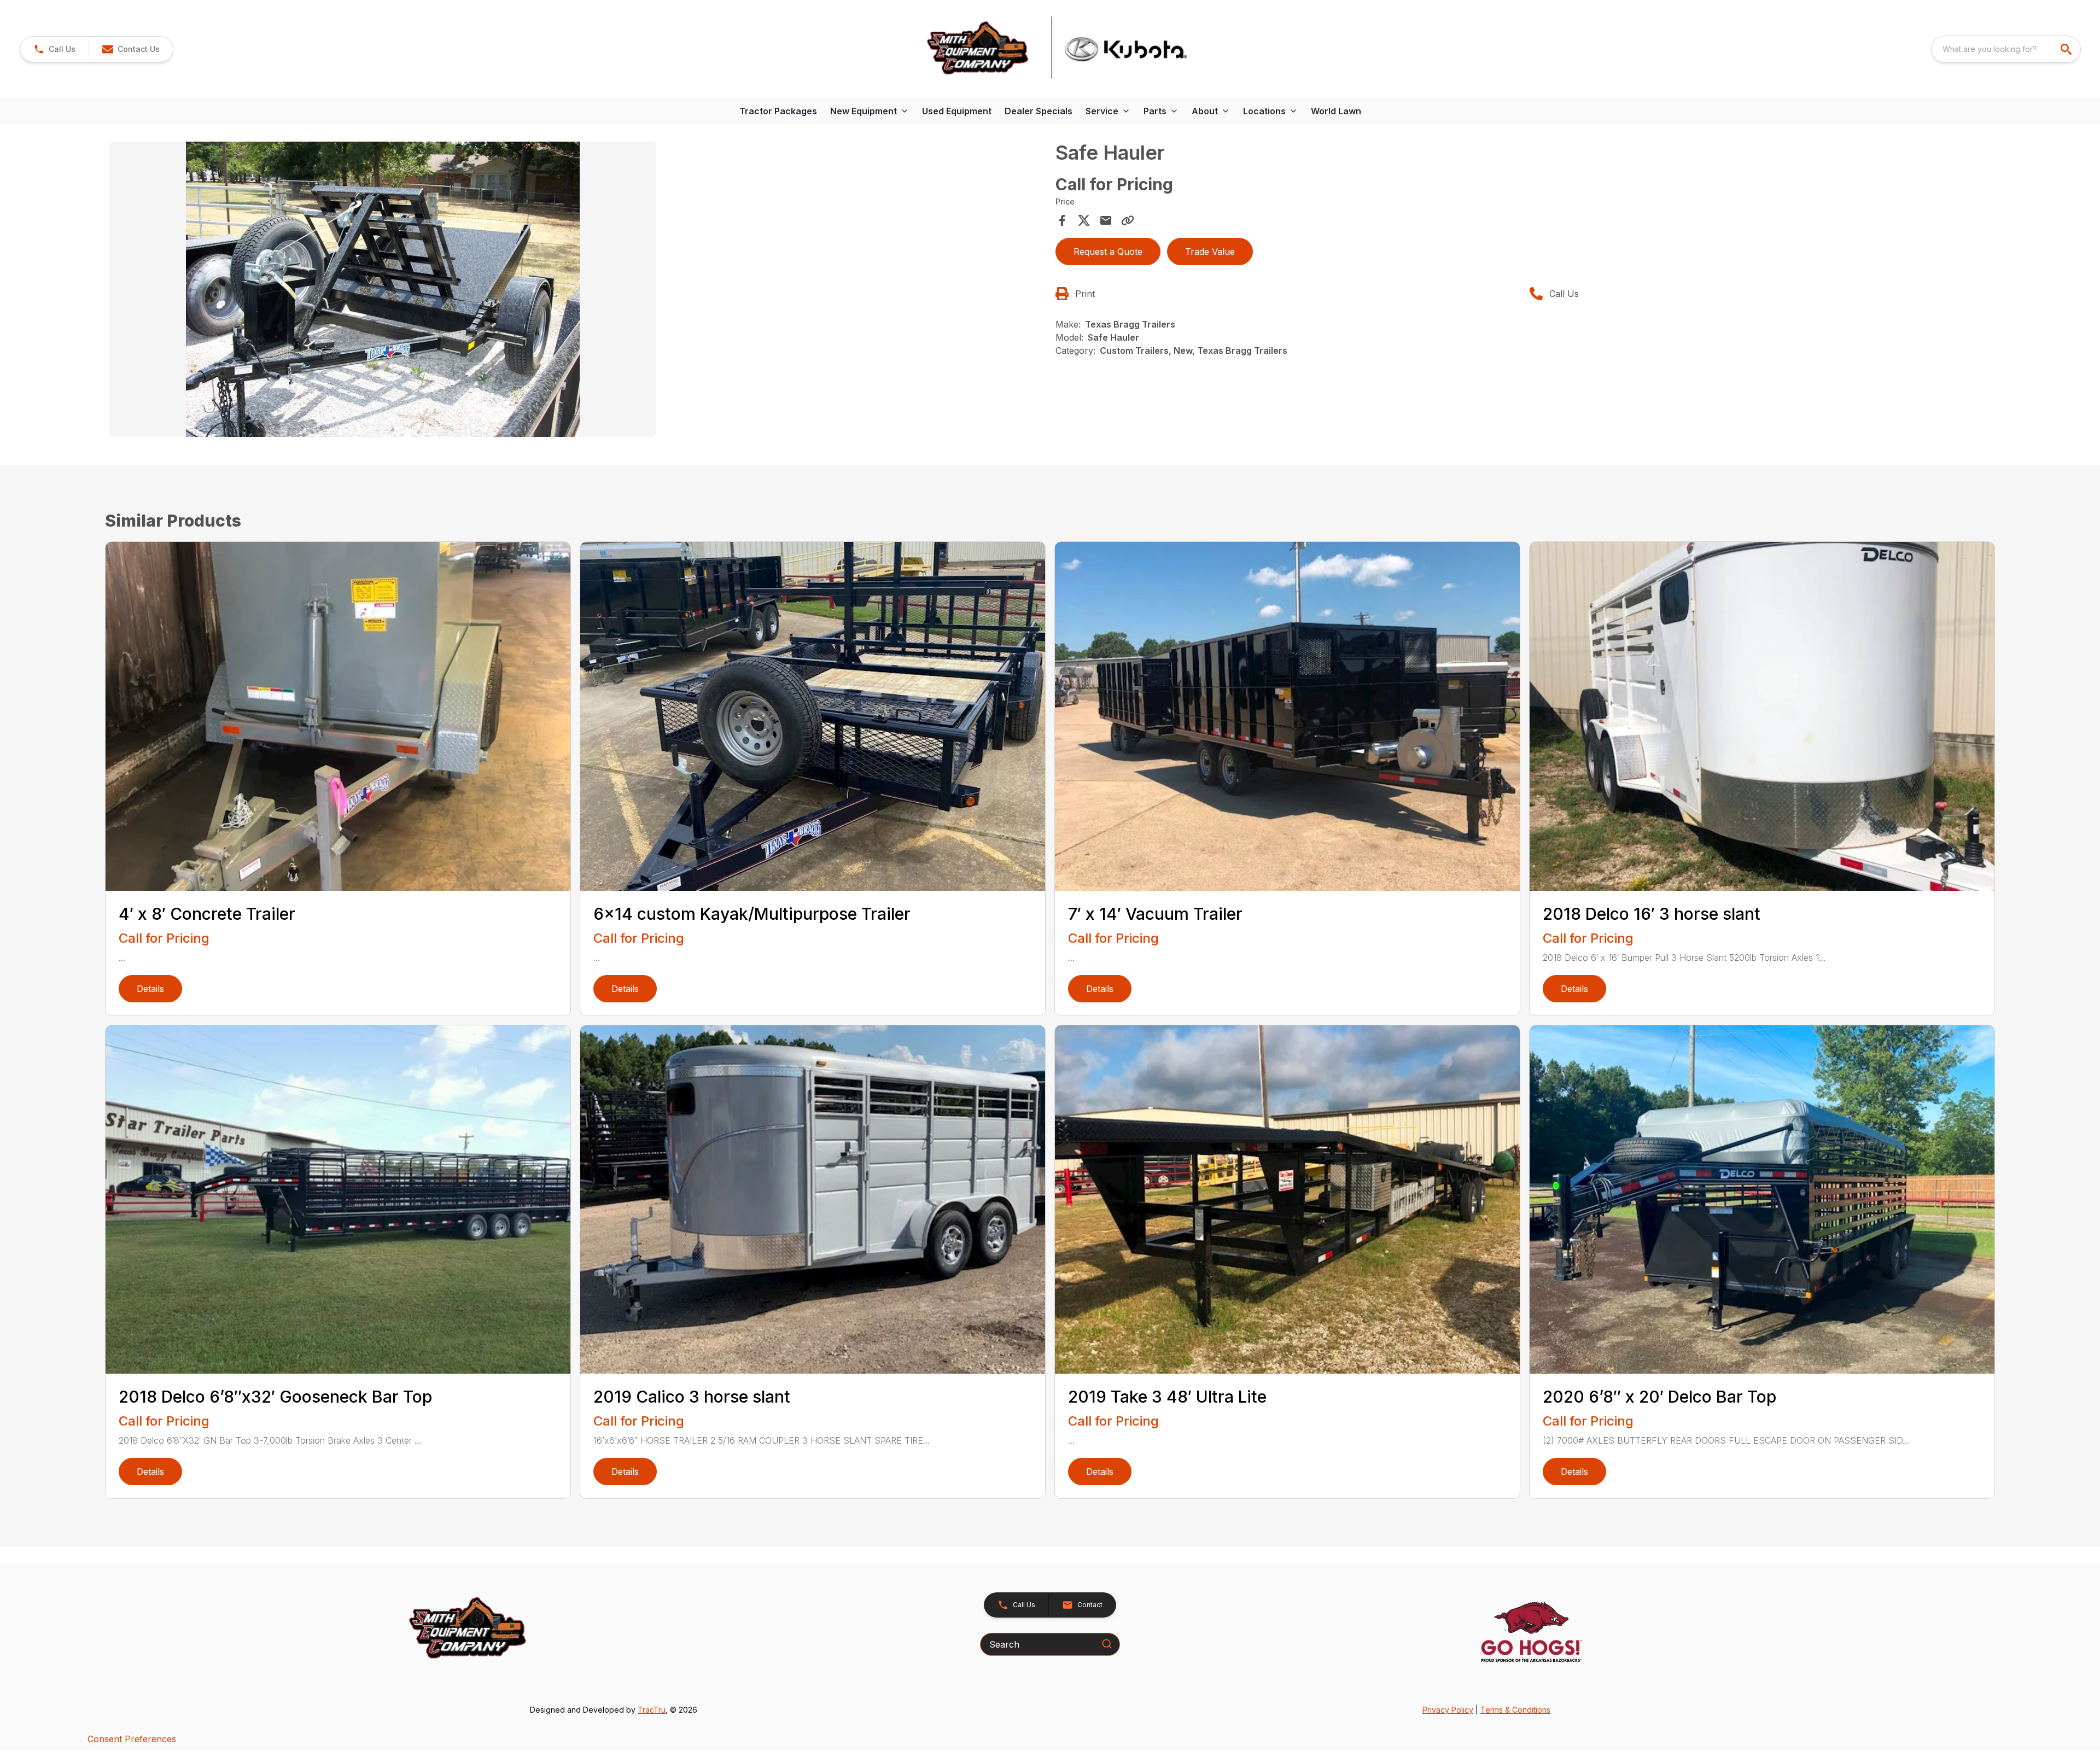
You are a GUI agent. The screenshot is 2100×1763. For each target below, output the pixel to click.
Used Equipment (957, 111)
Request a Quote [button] (1108, 252)
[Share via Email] (1106, 220)
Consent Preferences (132, 1739)
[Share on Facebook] (1062, 220)
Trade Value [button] (1210, 252)
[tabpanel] (577, 291)
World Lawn (1336, 111)
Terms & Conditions (1515, 1710)
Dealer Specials (1039, 111)
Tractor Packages (778, 111)
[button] (54, 49)
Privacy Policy (1448, 1710)
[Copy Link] (1128, 220)
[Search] (1107, 1644)
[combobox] (2006, 49)
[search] (2067, 49)
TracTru (652, 1710)
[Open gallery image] (383, 289)
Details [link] (150, 989)
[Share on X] (1084, 220)
